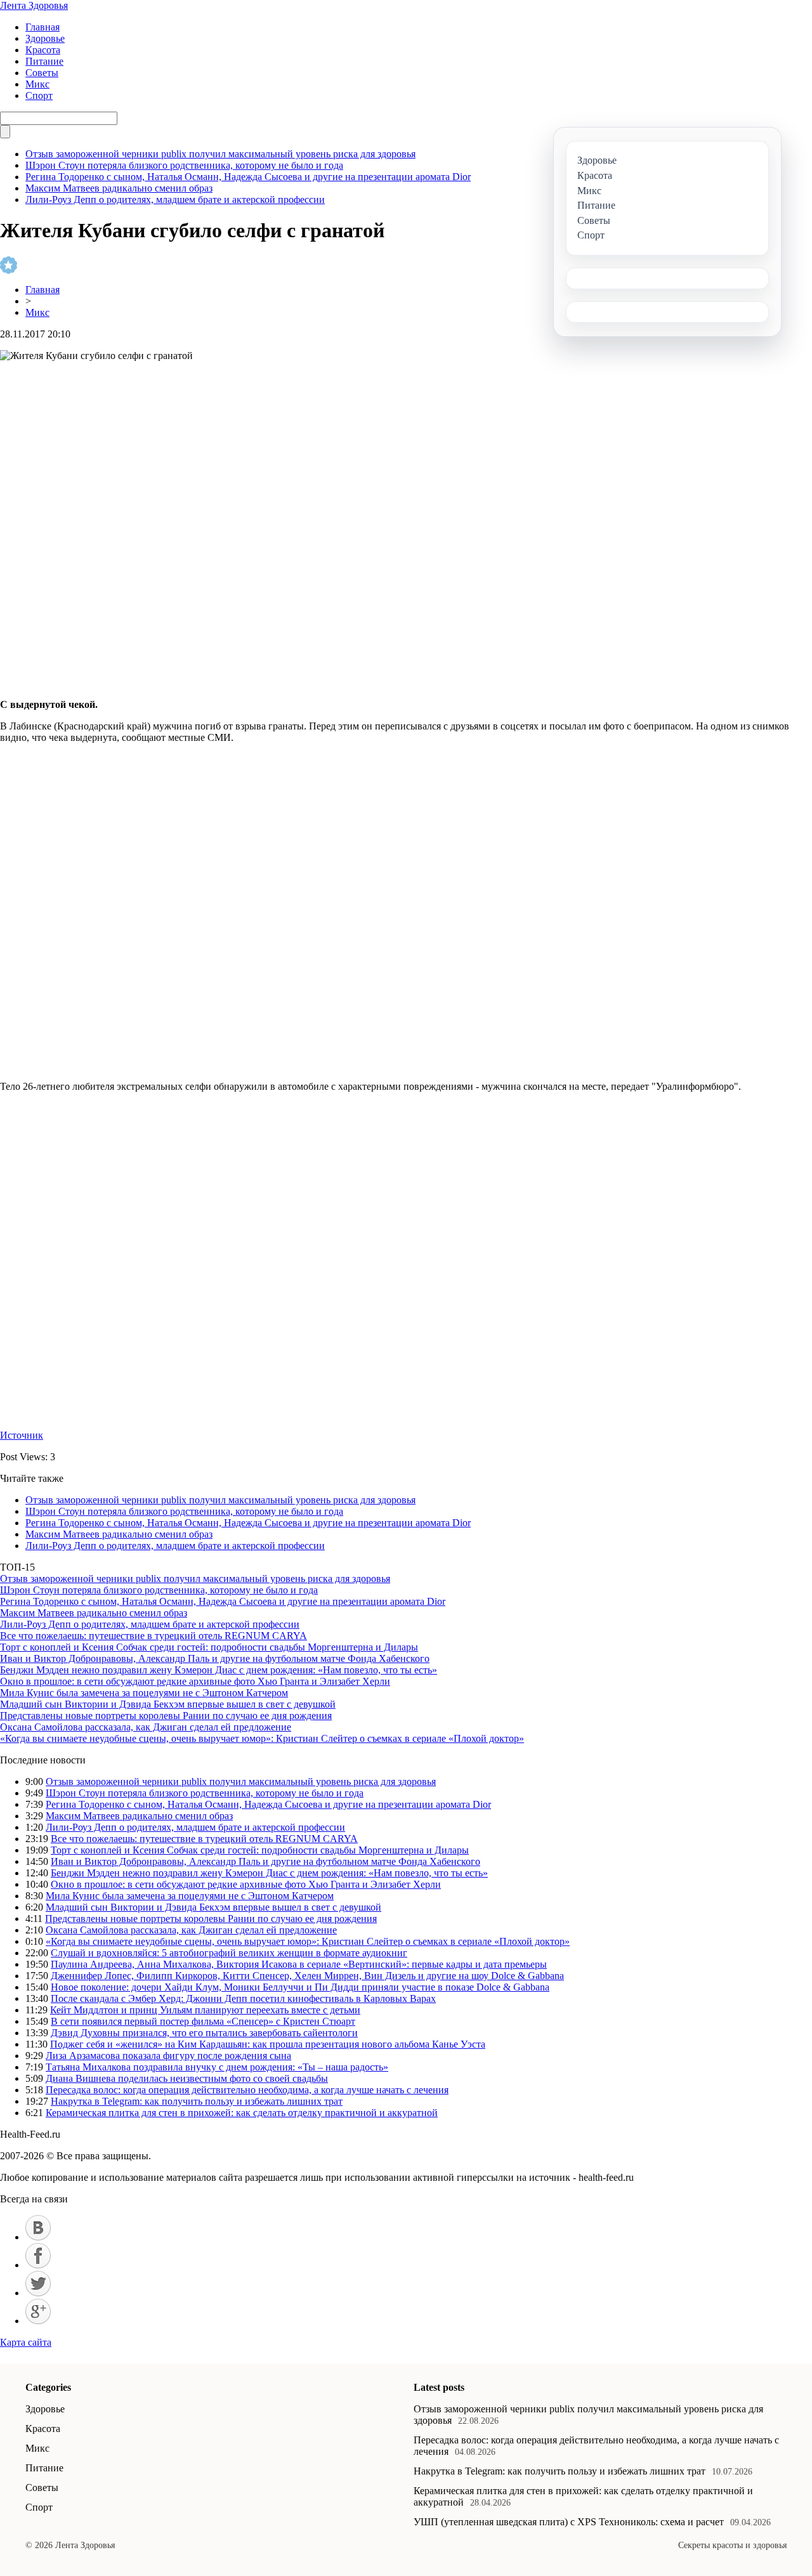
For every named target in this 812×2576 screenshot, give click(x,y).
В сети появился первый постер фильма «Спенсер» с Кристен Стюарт (203, 2021)
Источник (22, 1435)
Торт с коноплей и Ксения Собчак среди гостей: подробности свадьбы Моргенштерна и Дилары (209, 1647)
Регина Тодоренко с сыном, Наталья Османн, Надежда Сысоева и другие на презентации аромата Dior (248, 177)
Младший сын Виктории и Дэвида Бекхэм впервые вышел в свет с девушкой (168, 1704)
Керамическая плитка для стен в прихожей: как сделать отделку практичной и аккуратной (242, 2113)
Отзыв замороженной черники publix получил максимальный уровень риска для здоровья (220, 154)
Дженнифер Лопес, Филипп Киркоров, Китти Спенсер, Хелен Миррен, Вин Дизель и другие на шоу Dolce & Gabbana (307, 1976)
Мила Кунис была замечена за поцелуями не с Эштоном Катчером (144, 1693)
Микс (37, 84)
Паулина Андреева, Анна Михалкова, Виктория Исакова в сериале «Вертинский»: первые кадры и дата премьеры (299, 1964)
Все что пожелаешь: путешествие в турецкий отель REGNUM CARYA (154, 1636)
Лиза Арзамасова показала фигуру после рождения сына (168, 2056)
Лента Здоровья (34, 5)
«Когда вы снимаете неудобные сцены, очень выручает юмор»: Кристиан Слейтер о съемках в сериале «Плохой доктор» (262, 1738)
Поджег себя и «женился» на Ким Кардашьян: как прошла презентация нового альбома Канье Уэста (268, 2044)
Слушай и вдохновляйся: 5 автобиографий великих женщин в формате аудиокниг (229, 1953)
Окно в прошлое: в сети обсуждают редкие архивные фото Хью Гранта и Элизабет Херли (195, 1681)
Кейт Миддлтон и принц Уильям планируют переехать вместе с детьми (205, 2010)
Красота (43, 50)
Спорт (39, 95)
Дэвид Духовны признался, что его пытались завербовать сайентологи (204, 2033)
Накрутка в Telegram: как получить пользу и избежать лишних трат (197, 2101)
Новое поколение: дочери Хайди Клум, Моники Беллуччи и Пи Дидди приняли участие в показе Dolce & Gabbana (300, 1987)
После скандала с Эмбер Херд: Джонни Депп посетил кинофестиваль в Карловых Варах (243, 1998)
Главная (43, 27)
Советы (42, 73)
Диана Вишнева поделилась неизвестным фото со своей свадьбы (187, 2078)
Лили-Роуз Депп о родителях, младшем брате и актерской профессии (175, 199)
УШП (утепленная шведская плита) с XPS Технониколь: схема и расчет (569, 2522)
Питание (44, 61)
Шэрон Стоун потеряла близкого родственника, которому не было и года (184, 165)
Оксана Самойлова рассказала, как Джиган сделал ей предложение (146, 1727)
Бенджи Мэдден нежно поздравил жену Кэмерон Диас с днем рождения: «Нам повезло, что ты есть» (219, 1670)
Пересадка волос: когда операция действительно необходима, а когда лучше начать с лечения (247, 2090)
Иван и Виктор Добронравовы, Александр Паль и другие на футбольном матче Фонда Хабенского (215, 1658)
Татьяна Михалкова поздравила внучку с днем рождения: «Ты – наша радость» (217, 2067)
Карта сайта (26, 2342)
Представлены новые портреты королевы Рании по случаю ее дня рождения (166, 1716)
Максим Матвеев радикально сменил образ (119, 188)
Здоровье (45, 38)
